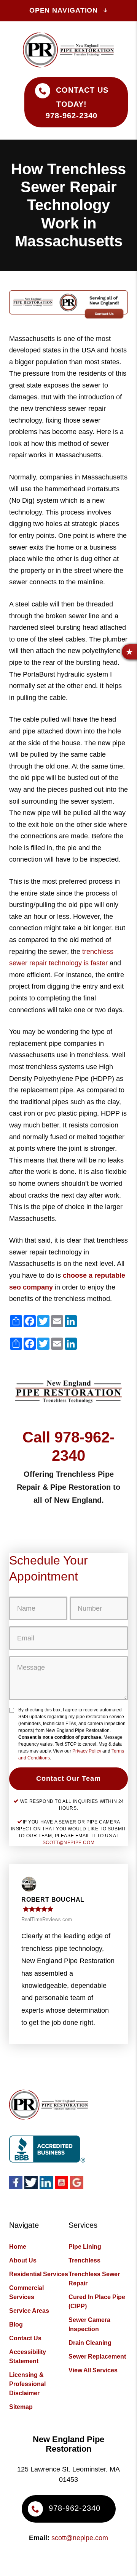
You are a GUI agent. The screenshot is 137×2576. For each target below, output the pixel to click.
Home (18, 2247)
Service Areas (29, 2311)
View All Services (93, 2370)
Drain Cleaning (90, 2343)
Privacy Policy (87, 1751)
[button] (129, 652)
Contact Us (25, 2338)
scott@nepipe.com (69, 1843)
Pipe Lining (85, 2247)
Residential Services (39, 2274)
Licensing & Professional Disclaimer (27, 2384)
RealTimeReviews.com (47, 1919)
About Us (23, 2260)
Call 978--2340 (68, 1446)
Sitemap (21, 2407)
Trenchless (84, 2260)
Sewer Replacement (97, 2357)
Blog (16, 2324)
